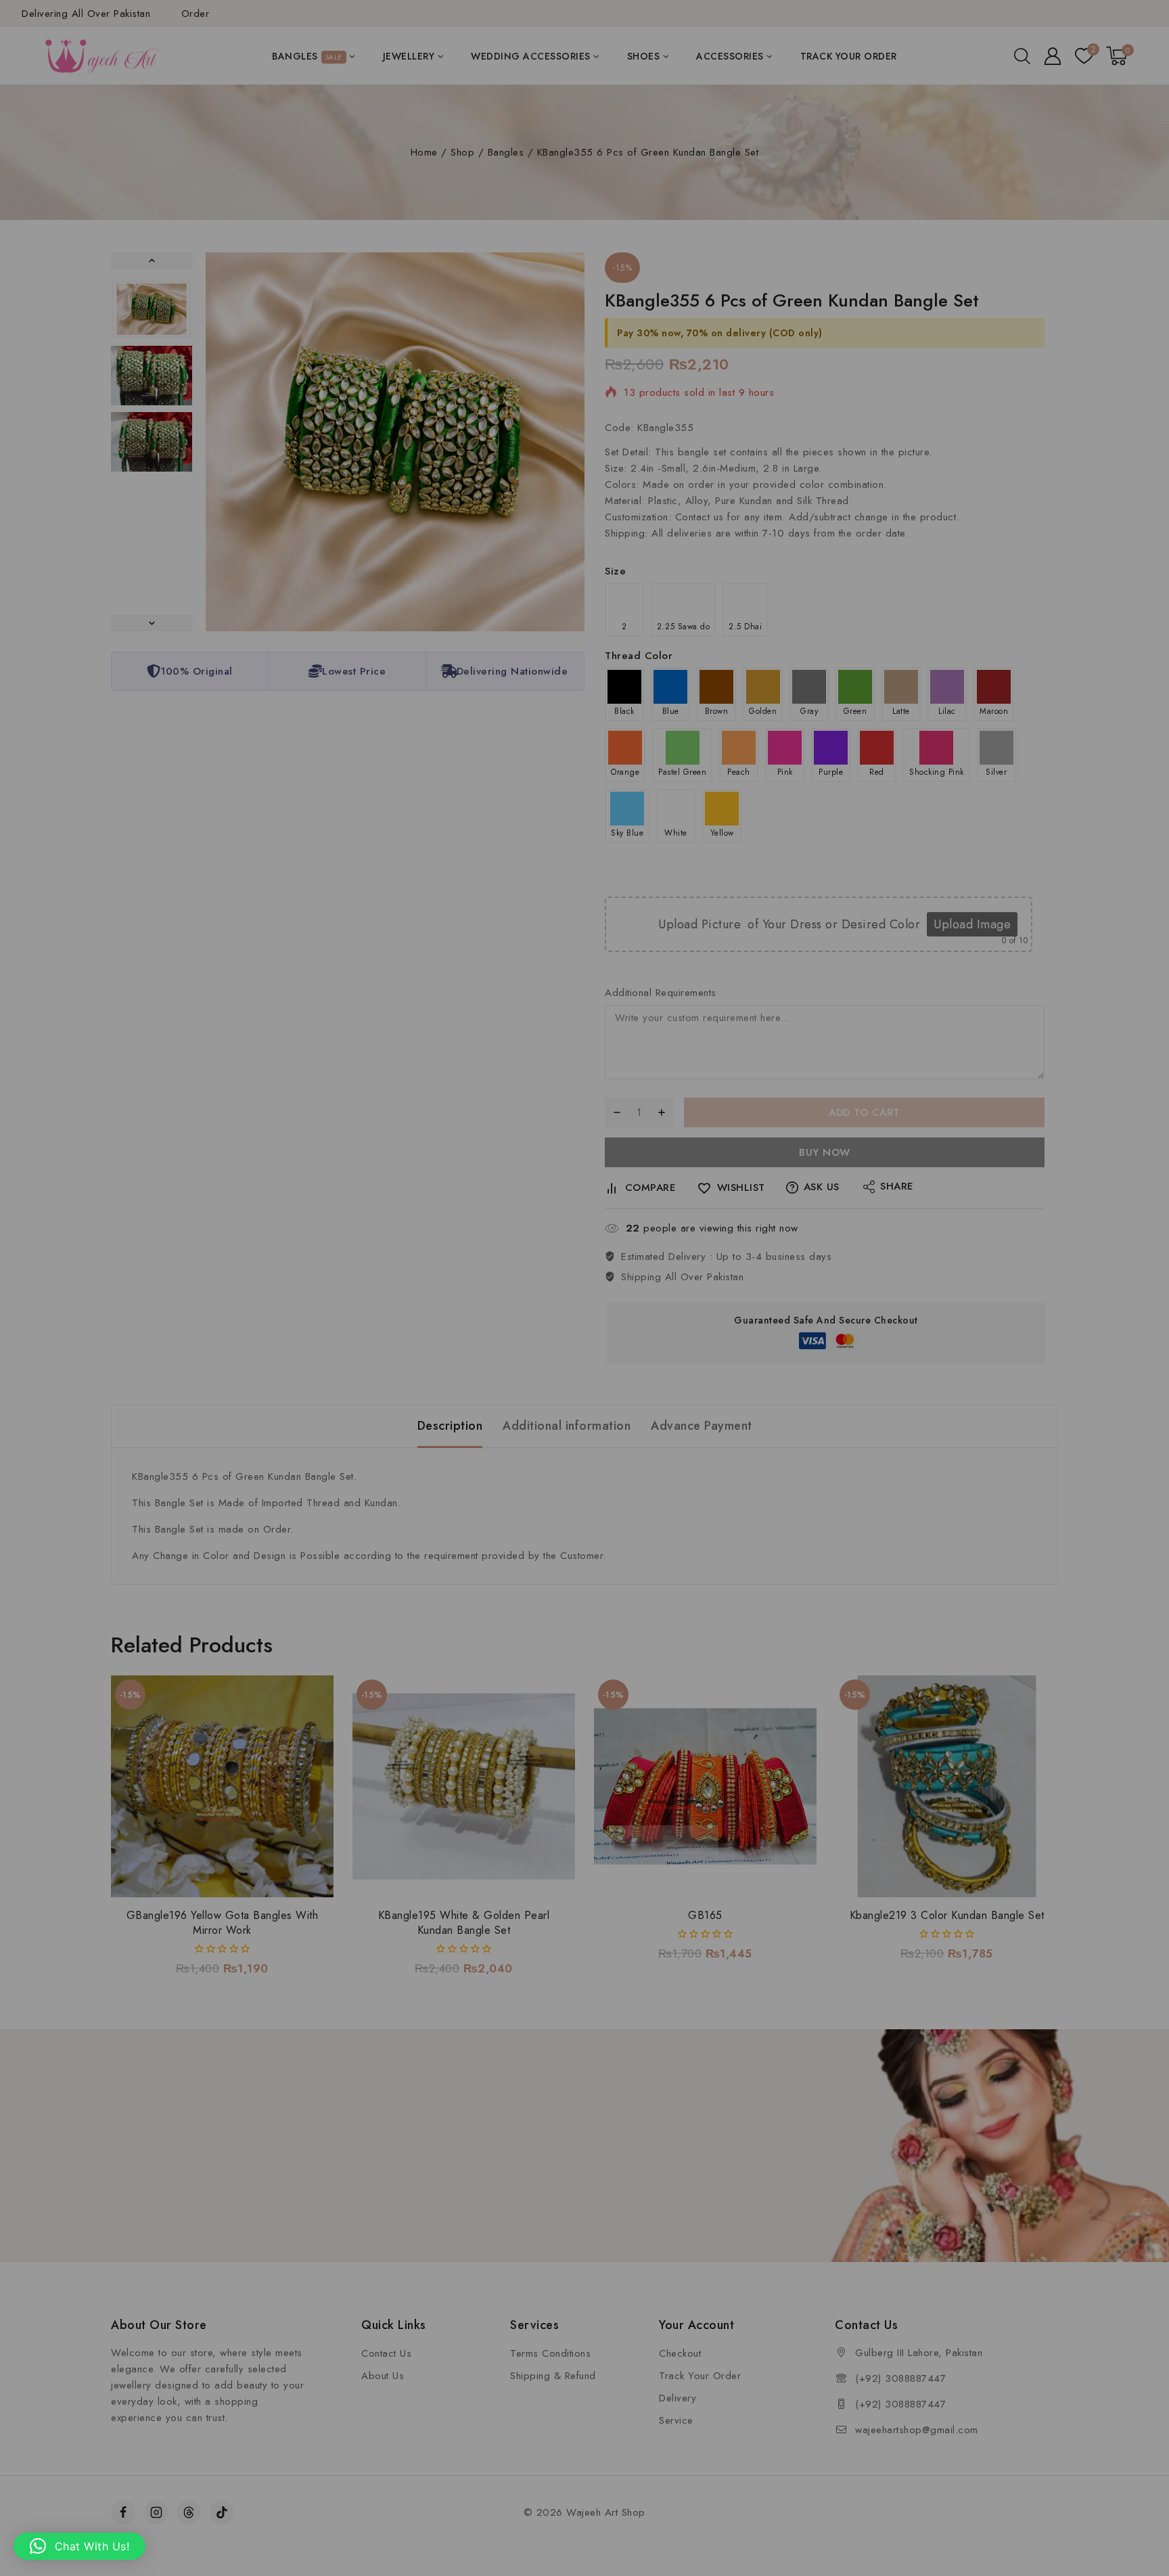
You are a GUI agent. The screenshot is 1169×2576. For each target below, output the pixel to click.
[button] (79, 2546)
